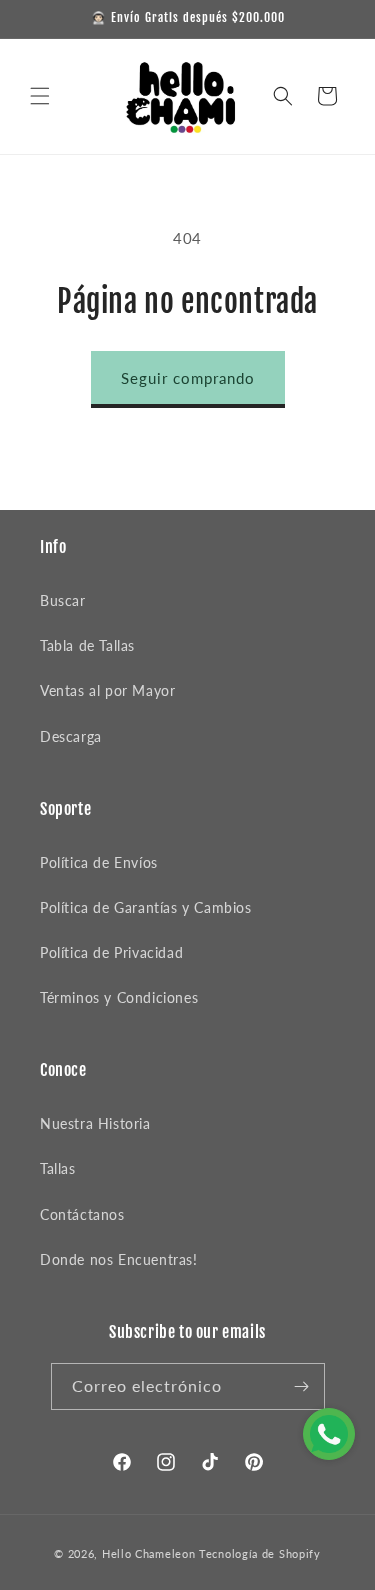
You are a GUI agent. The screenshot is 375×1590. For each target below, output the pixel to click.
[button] (40, 96)
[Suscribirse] (302, 1386)
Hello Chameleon (149, 1553)
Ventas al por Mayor (107, 690)
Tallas (58, 1168)
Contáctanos (82, 1214)
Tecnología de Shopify (260, 1553)
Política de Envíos (99, 862)
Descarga (71, 736)
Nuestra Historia (95, 1123)
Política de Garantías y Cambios (146, 907)
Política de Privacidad (111, 952)
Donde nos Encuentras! (119, 1259)
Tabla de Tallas (87, 645)
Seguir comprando (188, 378)
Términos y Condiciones (119, 997)
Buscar (63, 600)
